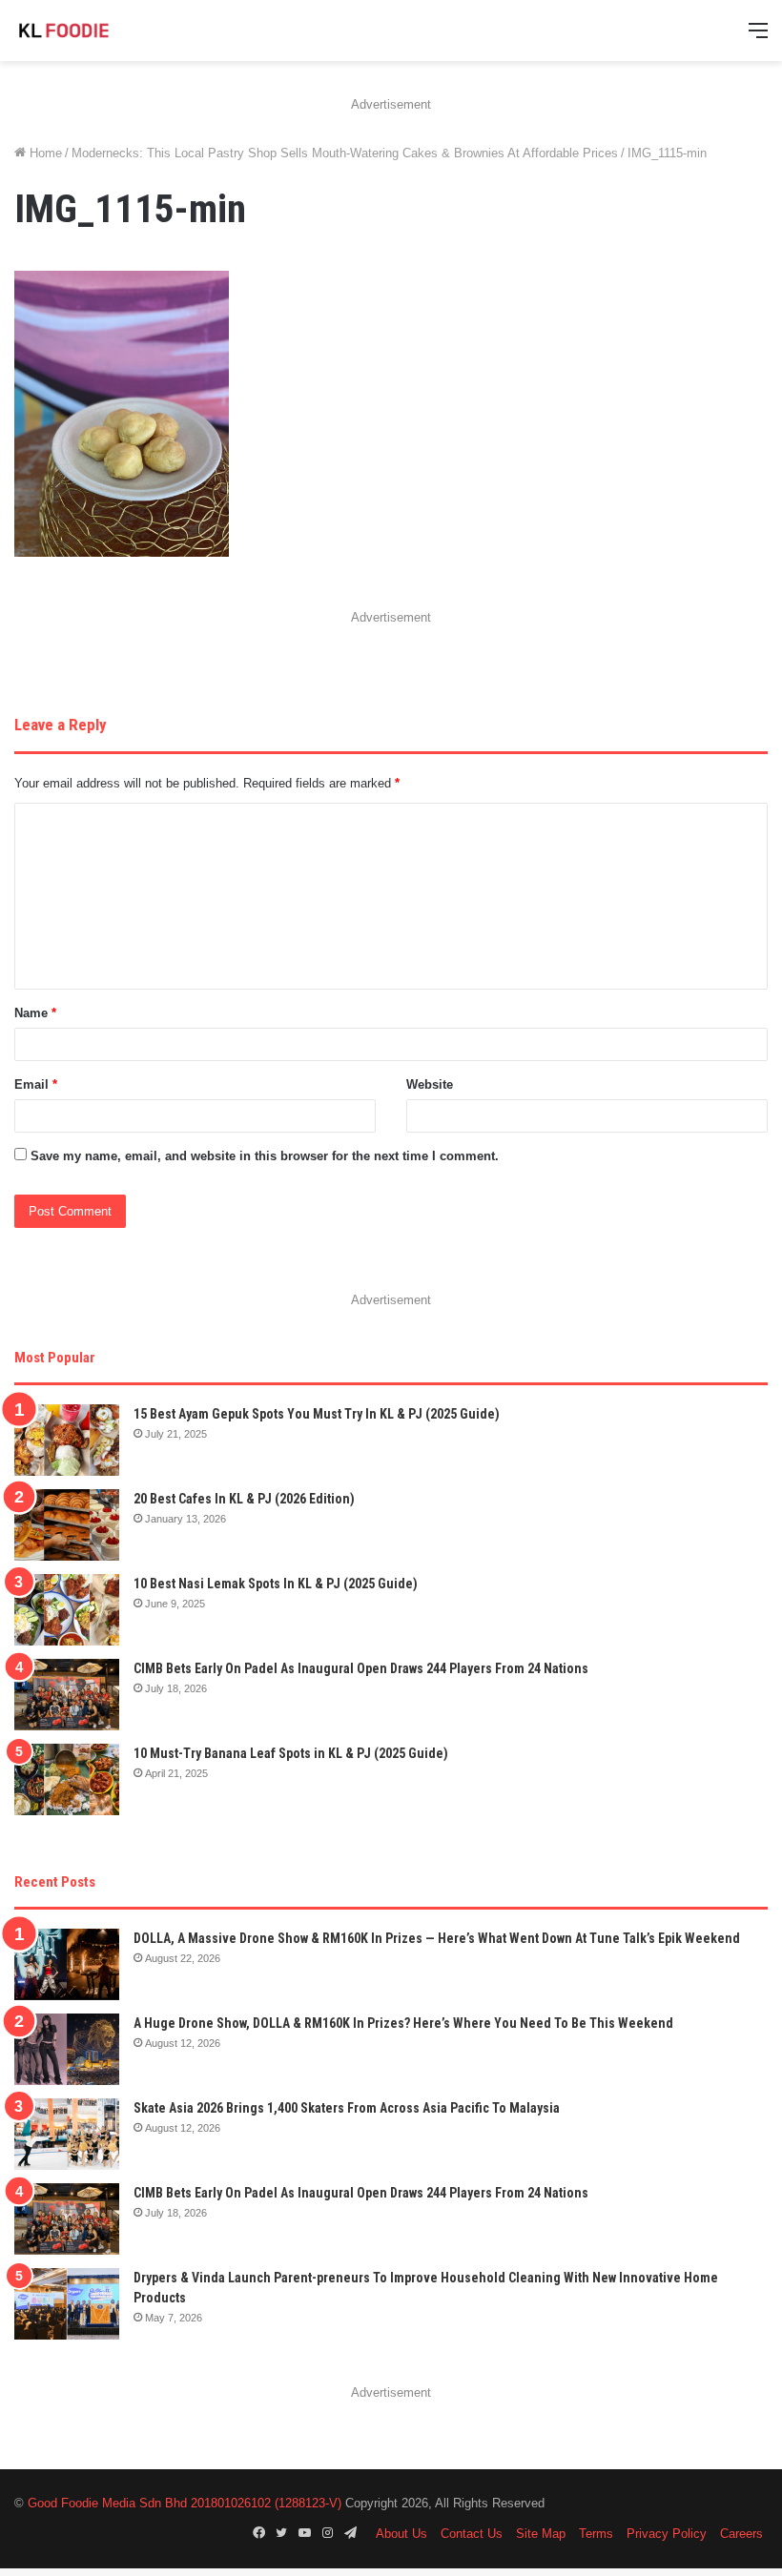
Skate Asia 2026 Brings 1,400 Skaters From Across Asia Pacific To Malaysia (347, 2108)
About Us (401, 2534)
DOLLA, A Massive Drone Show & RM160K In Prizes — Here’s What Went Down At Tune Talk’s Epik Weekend (437, 1938)
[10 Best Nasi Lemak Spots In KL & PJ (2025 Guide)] (67, 1610)
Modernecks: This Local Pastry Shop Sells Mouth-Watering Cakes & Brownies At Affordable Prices (345, 153)
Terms (596, 2534)
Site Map (541, 2534)
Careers (741, 2534)
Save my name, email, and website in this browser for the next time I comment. (265, 1156)
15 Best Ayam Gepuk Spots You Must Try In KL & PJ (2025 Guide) (317, 1414)
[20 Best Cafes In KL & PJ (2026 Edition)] (67, 1525)
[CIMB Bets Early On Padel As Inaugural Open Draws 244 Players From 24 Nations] (67, 1695)
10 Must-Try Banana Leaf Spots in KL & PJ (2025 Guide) (291, 1753)
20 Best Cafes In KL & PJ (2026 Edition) (244, 1499)
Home (44, 153)
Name (35, 1013)
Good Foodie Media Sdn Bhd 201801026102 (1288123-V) (185, 2503)
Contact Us (472, 2534)
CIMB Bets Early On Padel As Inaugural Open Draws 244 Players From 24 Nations (361, 1668)
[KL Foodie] (105, 31)
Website (430, 1084)
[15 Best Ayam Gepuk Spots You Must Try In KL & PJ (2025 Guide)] (67, 1440)
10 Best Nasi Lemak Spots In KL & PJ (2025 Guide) (276, 1584)
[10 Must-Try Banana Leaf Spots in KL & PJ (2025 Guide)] (67, 1779)
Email (36, 1084)
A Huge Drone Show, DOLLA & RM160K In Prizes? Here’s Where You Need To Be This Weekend (403, 2023)
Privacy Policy (667, 2534)
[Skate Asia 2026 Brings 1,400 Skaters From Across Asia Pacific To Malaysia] (67, 2134)
